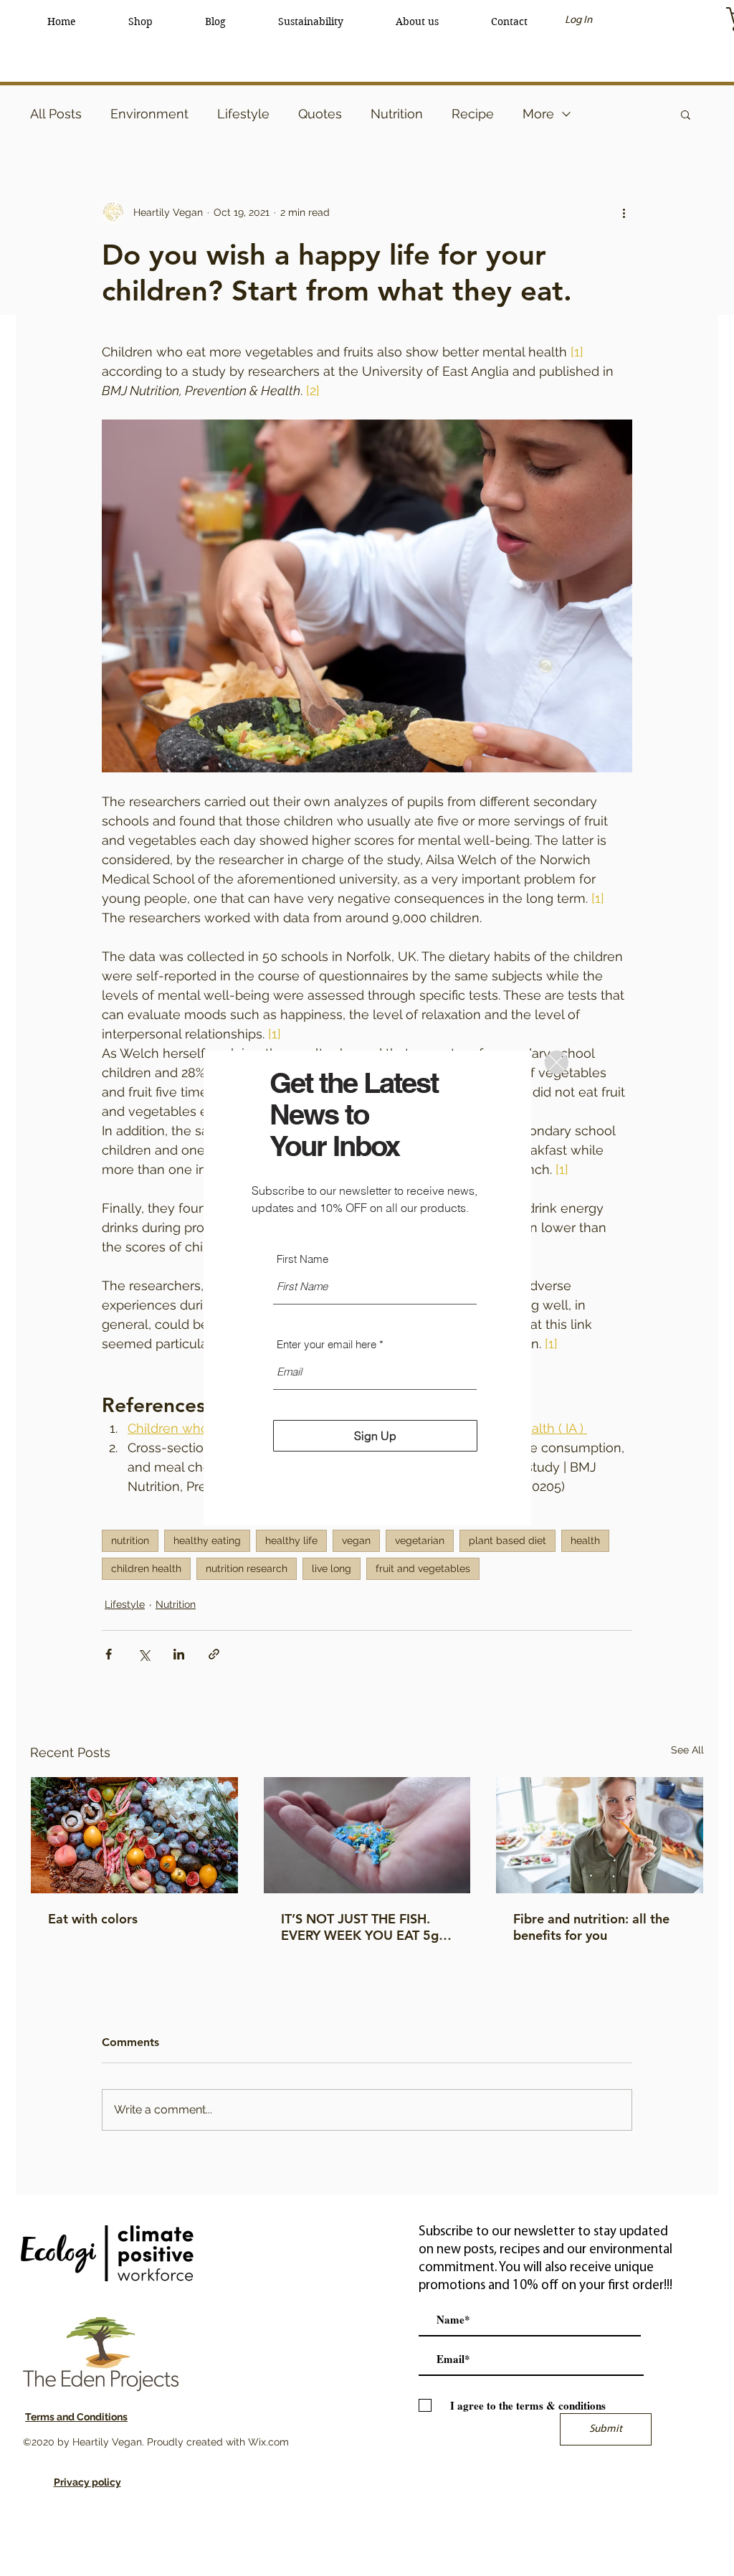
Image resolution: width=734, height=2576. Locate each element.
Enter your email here (327, 1344)
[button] (557, 1062)
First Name (302, 1259)
